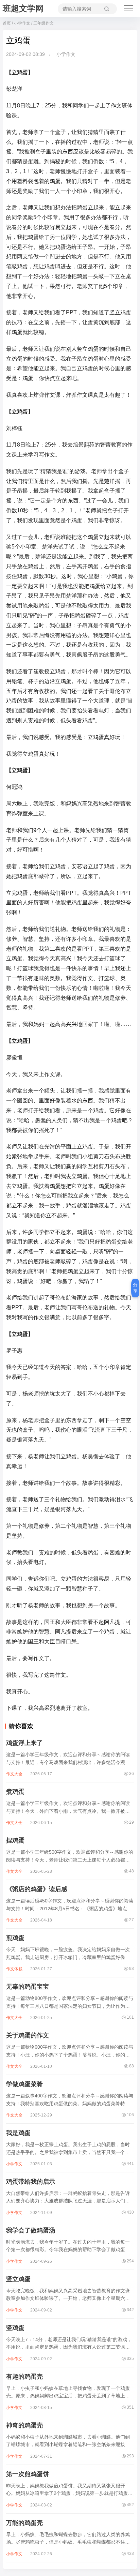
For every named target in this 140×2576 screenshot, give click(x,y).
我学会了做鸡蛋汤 (31, 2230)
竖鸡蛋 (15, 2328)
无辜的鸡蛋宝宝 (28, 1987)
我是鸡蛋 (18, 2133)
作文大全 (14, 1774)
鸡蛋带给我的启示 (31, 2182)
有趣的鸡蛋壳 (24, 2377)
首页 (7, 23)
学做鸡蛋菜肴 (24, 2084)
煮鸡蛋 (15, 1792)
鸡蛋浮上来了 (24, 1743)
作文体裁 (14, 1969)
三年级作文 (43, 23)
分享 (135, 1288)
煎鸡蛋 (15, 1938)
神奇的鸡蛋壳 (24, 2425)
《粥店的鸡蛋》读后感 (37, 1889)
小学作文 (22, 23)
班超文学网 (23, 8)
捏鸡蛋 (15, 1840)
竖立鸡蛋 (18, 2279)
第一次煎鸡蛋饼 (28, 2474)
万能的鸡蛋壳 (24, 2523)
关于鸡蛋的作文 (28, 2035)
